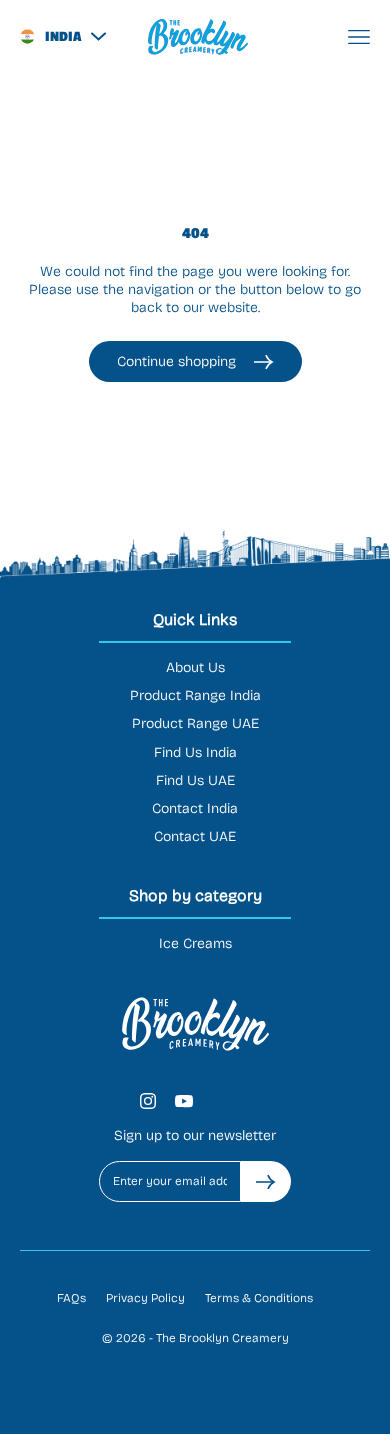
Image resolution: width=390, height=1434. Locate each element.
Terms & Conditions (259, 1298)
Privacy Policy (145, 1298)
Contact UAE (195, 836)
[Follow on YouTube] (184, 1101)
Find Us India (195, 752)
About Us (195, 667)
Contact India (195, 808)
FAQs (71, 1298)
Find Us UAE (195, 780)
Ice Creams (195, 943)
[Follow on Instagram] (148, 1101)
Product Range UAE (195, 723)
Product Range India (195, 695)
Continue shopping (176, 361)
